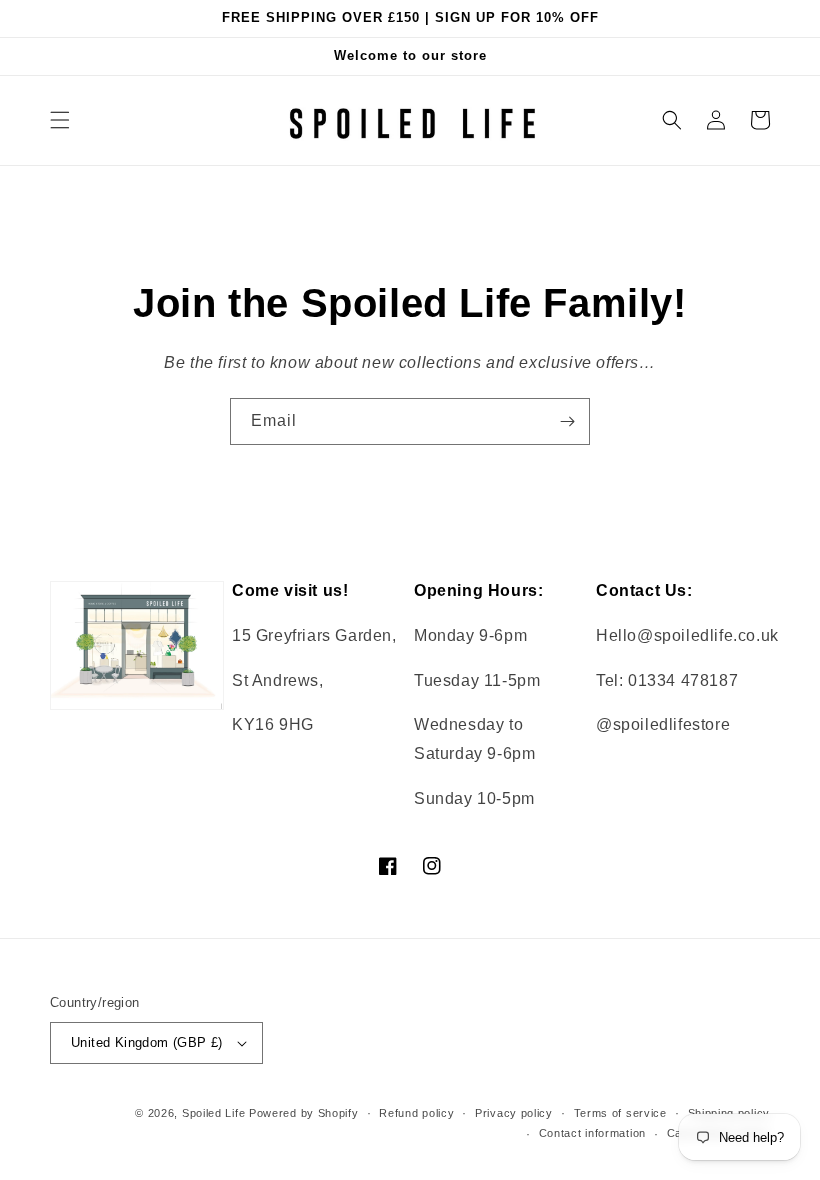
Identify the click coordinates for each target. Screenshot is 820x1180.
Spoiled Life (213, 1113)
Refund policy (416, 1113)
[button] (60, 120)
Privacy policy (514, 1113)
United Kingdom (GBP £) (147, 1042)
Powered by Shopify (304, 1113)
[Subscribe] (567, 421)
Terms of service (620, 1113)
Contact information (592, 1133)
